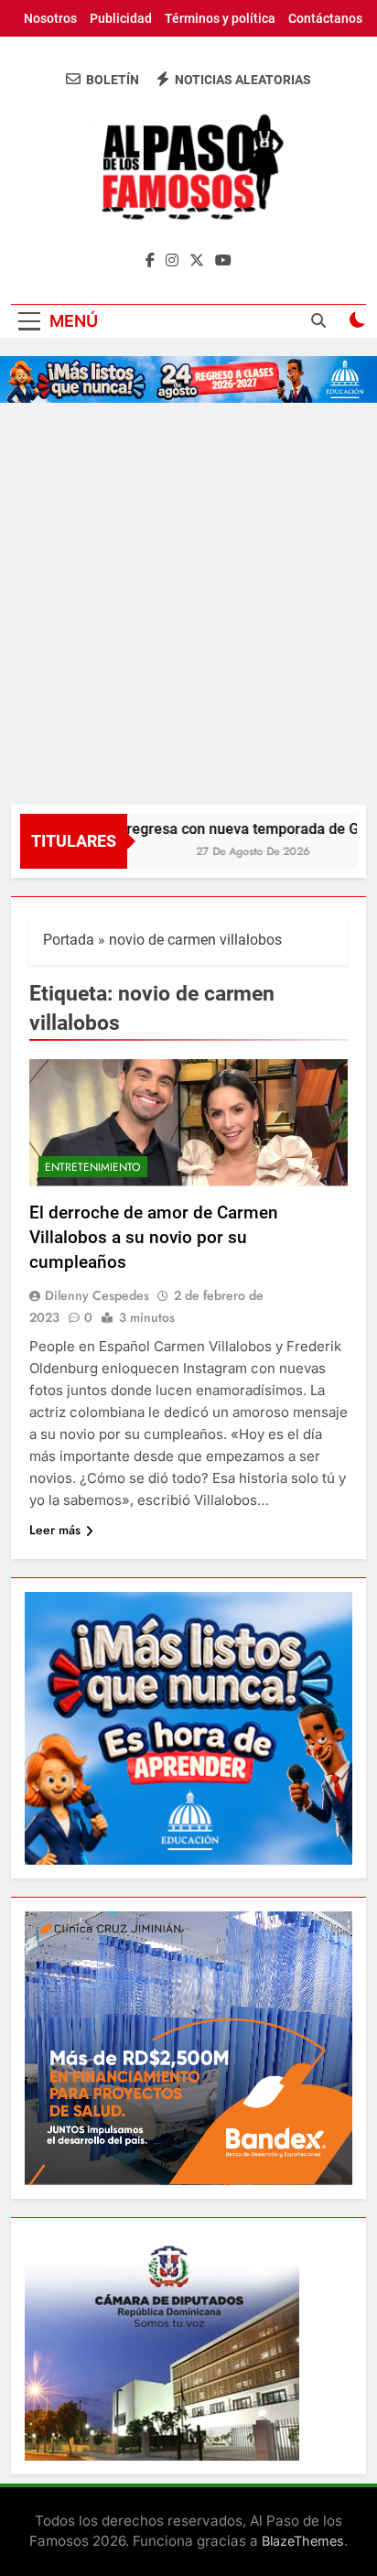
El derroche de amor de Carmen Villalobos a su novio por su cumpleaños (154, 1237)
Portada (69, 940)
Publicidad (121, 18)
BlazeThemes (303, 2541)
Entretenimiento (93, 1167)
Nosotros (50, 18)
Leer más (55, 1530)
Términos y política (220, 18)
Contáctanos (325, 18)
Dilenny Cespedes (97, 1295)
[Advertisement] (188, 607)
